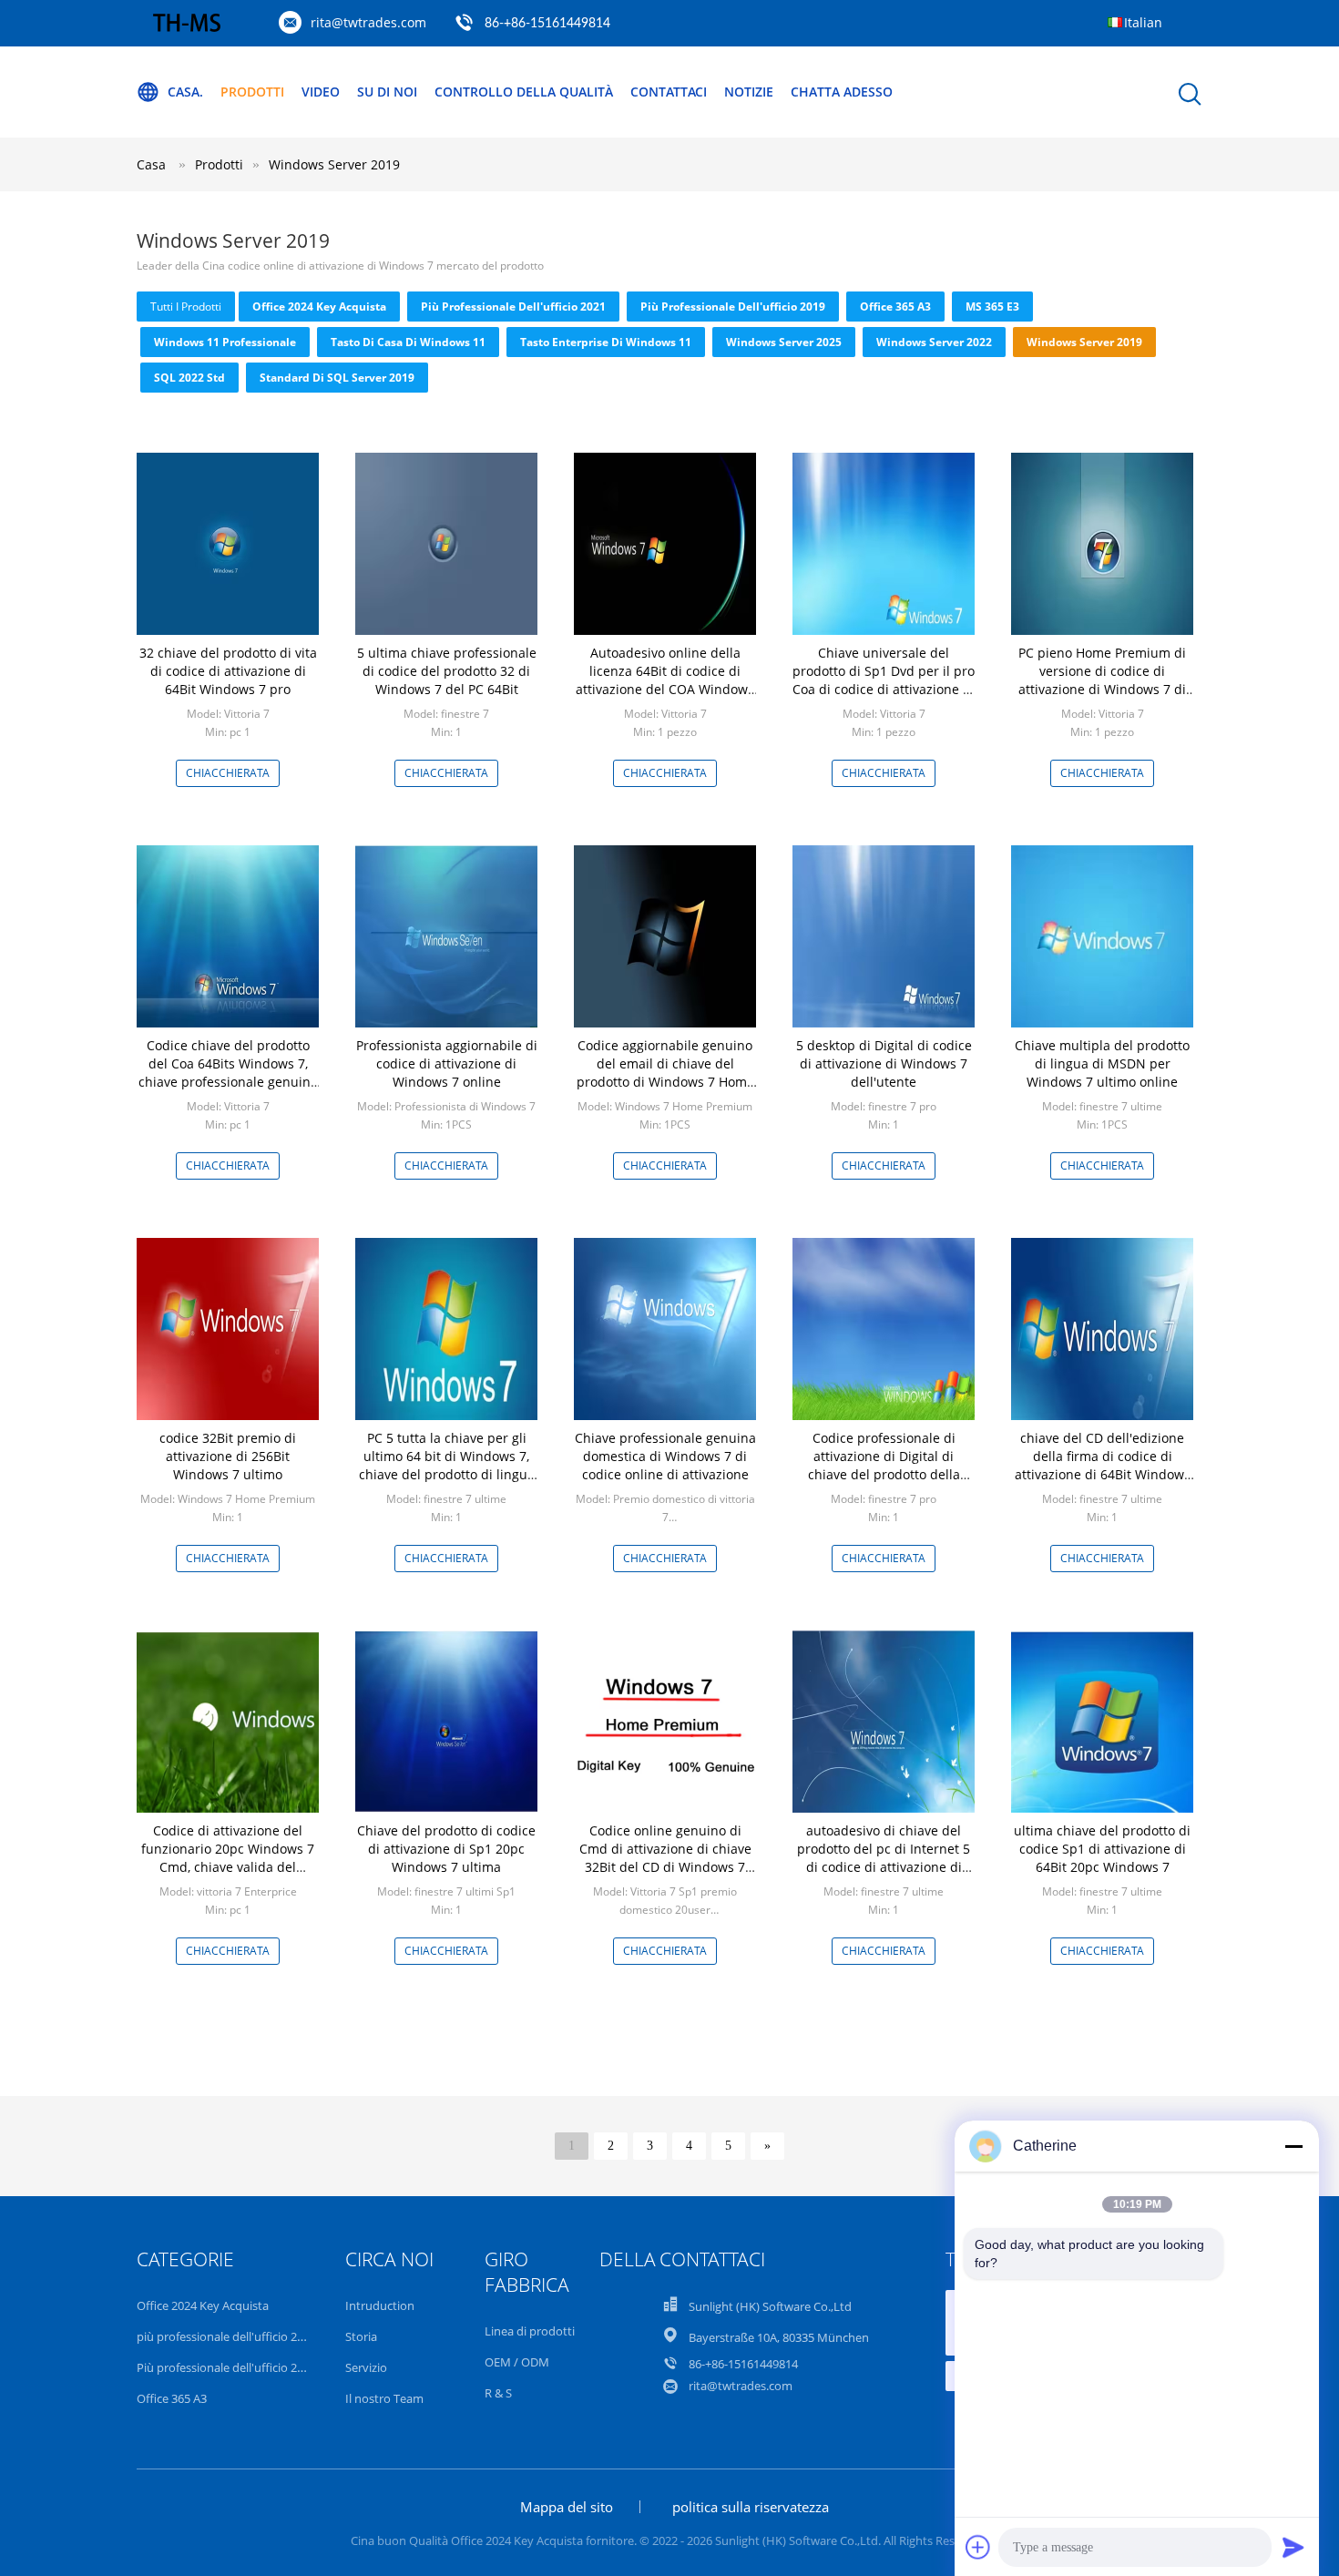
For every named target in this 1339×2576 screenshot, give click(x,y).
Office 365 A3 (895, 307)
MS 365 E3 (992, 307)
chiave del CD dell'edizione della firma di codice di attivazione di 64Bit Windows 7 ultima (1103, 1465)
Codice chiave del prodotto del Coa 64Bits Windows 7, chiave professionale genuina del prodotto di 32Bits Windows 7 (228, 1082)
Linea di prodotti (530, 2331)
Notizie (749, 92)
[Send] (1293, 2547)
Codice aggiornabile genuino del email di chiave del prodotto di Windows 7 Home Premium (665, 1073)
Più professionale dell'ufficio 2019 (733, 307)
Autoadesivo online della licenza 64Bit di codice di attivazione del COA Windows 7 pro (665, 680)
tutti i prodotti (186, 307)
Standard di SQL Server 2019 (337, 378)
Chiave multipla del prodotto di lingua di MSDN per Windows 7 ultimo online (1102, 1063)
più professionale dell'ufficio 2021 (513, 307)
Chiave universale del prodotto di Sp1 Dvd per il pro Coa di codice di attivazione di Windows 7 (884, 680)
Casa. (185, 92)
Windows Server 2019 (334, 164)
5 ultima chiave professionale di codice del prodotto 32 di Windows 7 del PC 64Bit (447, 671)
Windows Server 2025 (784, 342)
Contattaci (669, 92)
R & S (498, 2393)
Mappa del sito (567, 2507)
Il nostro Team (384, 2398)
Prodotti (252, 92)
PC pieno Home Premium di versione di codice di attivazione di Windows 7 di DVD (1102, 680)
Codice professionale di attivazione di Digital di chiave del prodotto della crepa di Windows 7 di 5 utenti (884, 1474)
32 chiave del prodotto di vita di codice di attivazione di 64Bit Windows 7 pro (228, 671)
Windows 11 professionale (225, 342)
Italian (1143, 22)
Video (321, 92)
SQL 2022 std (189, 378)
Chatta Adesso (842, 92)
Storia (361, 2336)
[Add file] (978, 2547)
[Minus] (1293, 2146)
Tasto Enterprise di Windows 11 (606, 342)
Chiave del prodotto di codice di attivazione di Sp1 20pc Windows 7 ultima (446, 1849)
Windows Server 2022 (934, 342)
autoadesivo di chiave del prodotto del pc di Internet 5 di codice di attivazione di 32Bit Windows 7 (884, 1858)
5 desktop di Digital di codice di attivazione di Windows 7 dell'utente (884, 1063)
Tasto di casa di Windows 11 (408, 342)
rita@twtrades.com (368, 22)
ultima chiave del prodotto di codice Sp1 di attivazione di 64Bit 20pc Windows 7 (1102, 1849)
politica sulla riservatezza (751, 2507)
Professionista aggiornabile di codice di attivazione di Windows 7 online (447, 1063)
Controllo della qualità (524, 92)
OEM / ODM (517, 2362)
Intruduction (380, 2305)
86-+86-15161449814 (547, 24)
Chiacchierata (228, 773)
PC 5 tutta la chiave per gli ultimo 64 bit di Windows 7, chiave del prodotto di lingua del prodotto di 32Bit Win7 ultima (447, 1474)
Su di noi (387, 92)
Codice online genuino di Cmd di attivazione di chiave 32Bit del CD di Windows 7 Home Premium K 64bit (665, 1858)
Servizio (366, 2367)
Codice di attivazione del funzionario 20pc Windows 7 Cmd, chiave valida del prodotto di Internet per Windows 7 (228, 1867)
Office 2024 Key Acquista (319, 307)
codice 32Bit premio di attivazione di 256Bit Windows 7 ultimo (228, 1456)
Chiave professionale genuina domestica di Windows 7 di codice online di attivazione (665, 1456)
